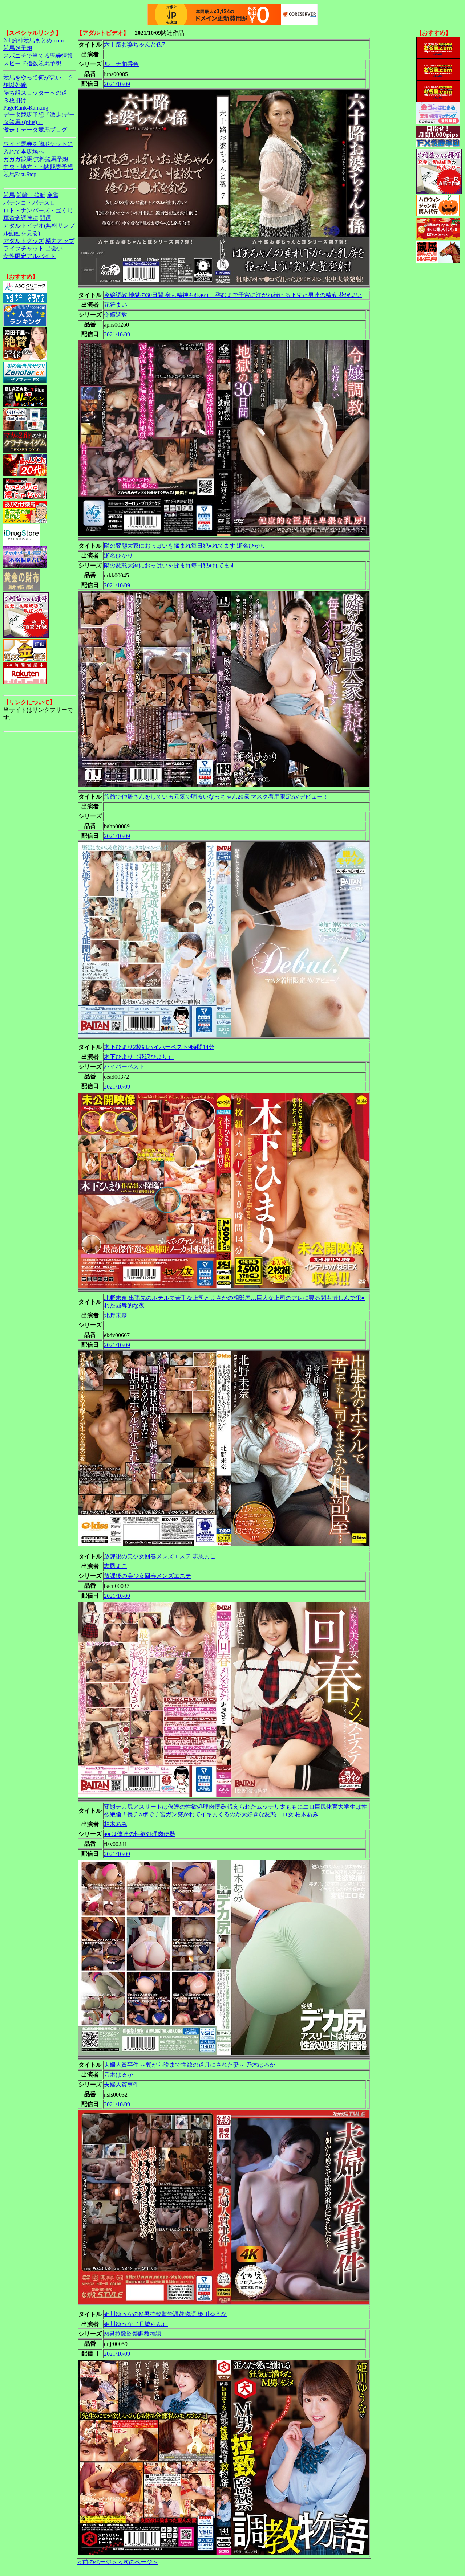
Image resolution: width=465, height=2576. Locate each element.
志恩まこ (116, 1566)
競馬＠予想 (18, 48)
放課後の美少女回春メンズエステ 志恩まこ (160, 1556)
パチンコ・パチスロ (29, 203)
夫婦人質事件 (121, 2084)
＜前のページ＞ (97, 2562)
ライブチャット (24, 248)
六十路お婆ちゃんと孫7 (134, 44)
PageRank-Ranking (26, 108)
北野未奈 (116, 1315)
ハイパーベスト (124, 1067)
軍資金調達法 (21, 218)
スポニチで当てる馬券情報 (38, 56)
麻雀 (53, 195)
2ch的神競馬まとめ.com (33, 40)
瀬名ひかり (118, 556)
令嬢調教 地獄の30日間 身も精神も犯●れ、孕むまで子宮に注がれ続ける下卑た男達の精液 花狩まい (233, 295)
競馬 (9, 195)
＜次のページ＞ (138, 2562)
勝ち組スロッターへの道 (35, 93)
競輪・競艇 (31, 195)
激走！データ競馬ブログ (35, 130)
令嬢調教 (116, 315)
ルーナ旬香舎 (121, 64)
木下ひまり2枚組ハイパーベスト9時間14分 (159, 1047)
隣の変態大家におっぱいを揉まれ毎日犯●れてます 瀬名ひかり (185, 546)
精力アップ (60, 241)
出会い (54, 248)
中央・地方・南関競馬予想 (38, 167)
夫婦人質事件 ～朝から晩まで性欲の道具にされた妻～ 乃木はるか (190, 2065)
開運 (45, 218)
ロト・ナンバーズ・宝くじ (38, 210)
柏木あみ (116, 1824)
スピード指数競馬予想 (32, 63)
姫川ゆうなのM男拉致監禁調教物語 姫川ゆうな (165, 2314)
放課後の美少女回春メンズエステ (147, 1576)
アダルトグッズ (24, 241)
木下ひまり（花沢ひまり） (139, 1057)
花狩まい (116, 305)
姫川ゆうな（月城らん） (136, 2324)
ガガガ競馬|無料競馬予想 (36, 159)
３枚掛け (15, 100)
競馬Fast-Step (20, 174)
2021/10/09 (117, 84)
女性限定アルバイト (29, 256)
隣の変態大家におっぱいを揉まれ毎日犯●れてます (170, 565)
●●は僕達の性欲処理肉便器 (139, 1834)
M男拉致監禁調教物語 (133, 2334)
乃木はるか (118, 2075)
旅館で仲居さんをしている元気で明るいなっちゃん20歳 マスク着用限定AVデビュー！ (216, 797)
